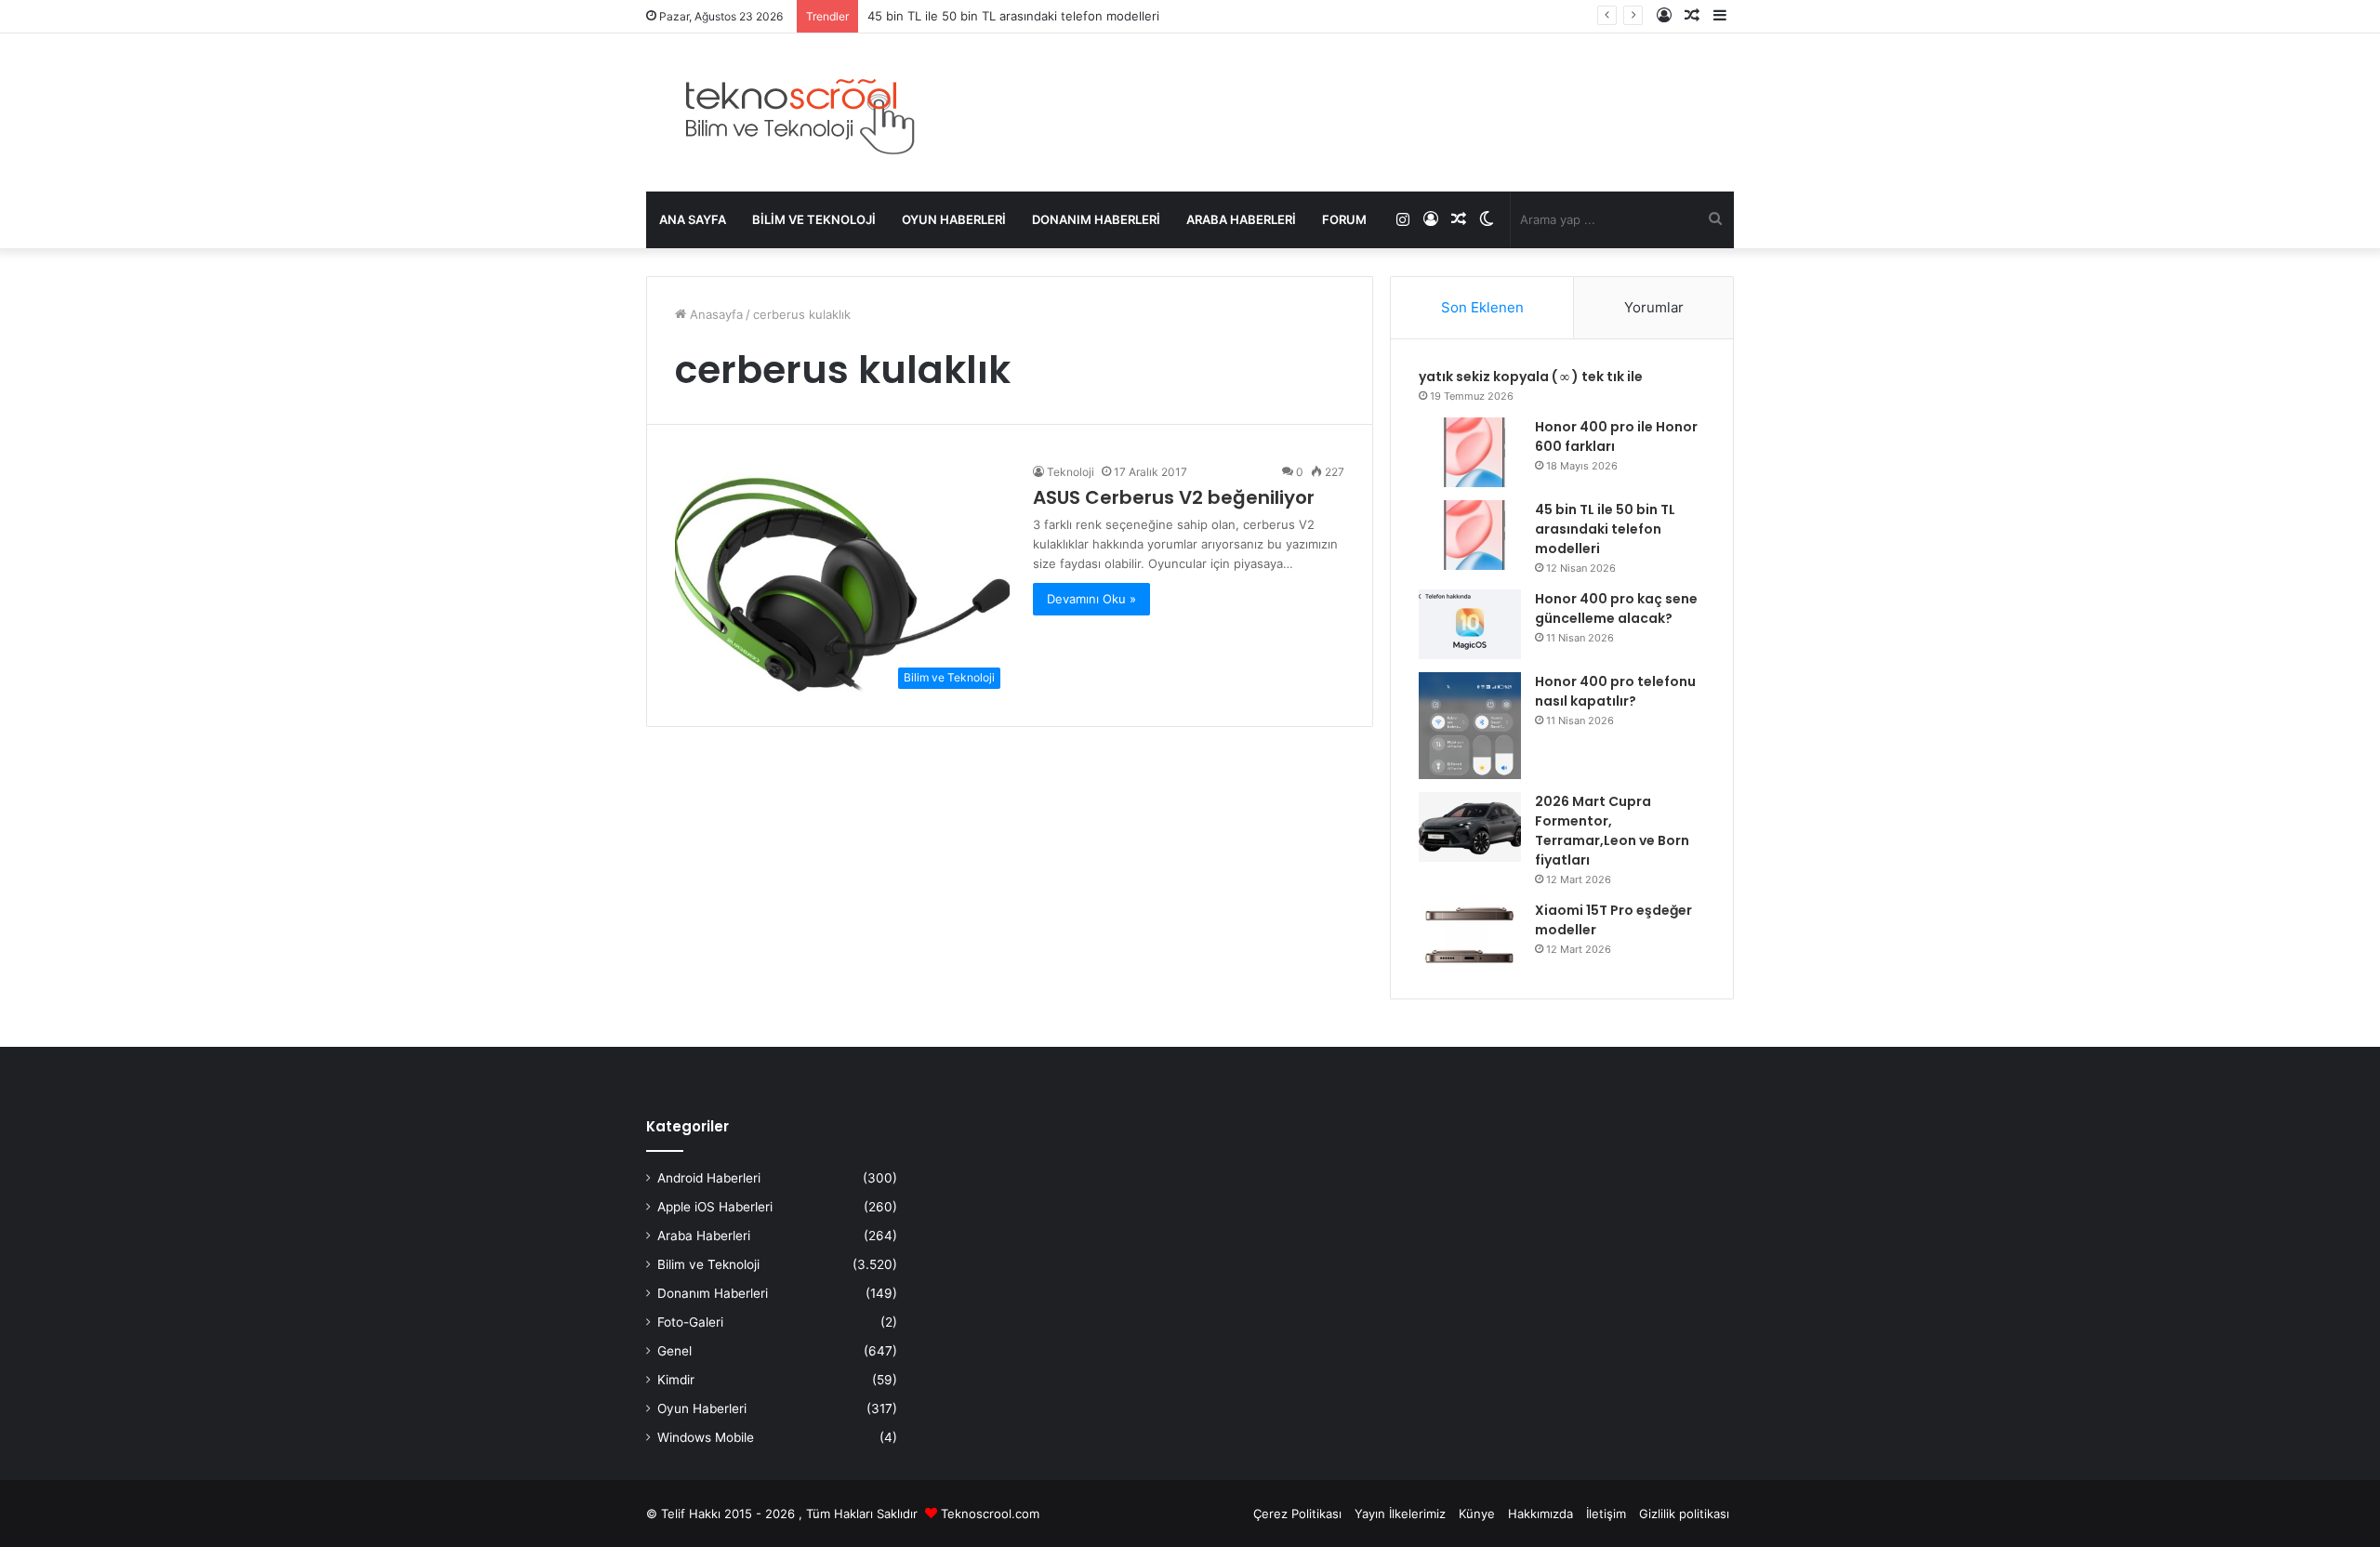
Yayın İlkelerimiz (1400, 1514)
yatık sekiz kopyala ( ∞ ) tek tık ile (1531, 377)
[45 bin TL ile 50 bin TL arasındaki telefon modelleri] (1470, 535)
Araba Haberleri (1241, 219)
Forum (1344, 219)
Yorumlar (1654, 307)
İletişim (1606, 1514)
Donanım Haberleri (1096, 219)
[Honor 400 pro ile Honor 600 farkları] (1470, 452)
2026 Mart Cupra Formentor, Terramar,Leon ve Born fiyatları (1612, 831)
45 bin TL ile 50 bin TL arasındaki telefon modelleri (1013, 16)
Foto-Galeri (690, 1322)
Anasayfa (714, 314)
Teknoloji (1071, 472)
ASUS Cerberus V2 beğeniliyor (1174, 497)
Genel (674, 1351)
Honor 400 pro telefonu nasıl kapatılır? (1615, 691)
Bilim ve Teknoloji (814, 219)
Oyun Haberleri (954, 219)
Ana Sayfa (693, 219)
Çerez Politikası (1297, 1514)
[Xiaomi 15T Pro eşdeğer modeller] (1470, 936)
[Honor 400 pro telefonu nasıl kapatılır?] (1470, 726)
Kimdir (676, 1380)
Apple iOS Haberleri (715, 1207)
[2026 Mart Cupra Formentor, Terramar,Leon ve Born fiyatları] (1470, 827)
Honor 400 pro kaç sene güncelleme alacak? (1616, 608)
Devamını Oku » (1091, 599)
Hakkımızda (1540, 1514)
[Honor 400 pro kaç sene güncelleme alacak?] (1470, 624)
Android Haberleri (709, 1178)
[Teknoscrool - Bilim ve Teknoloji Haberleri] (797, 112)
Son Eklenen (1482, 307)
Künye (1477, 1514)
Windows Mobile (706, 1437)
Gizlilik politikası (1684, 1514)
